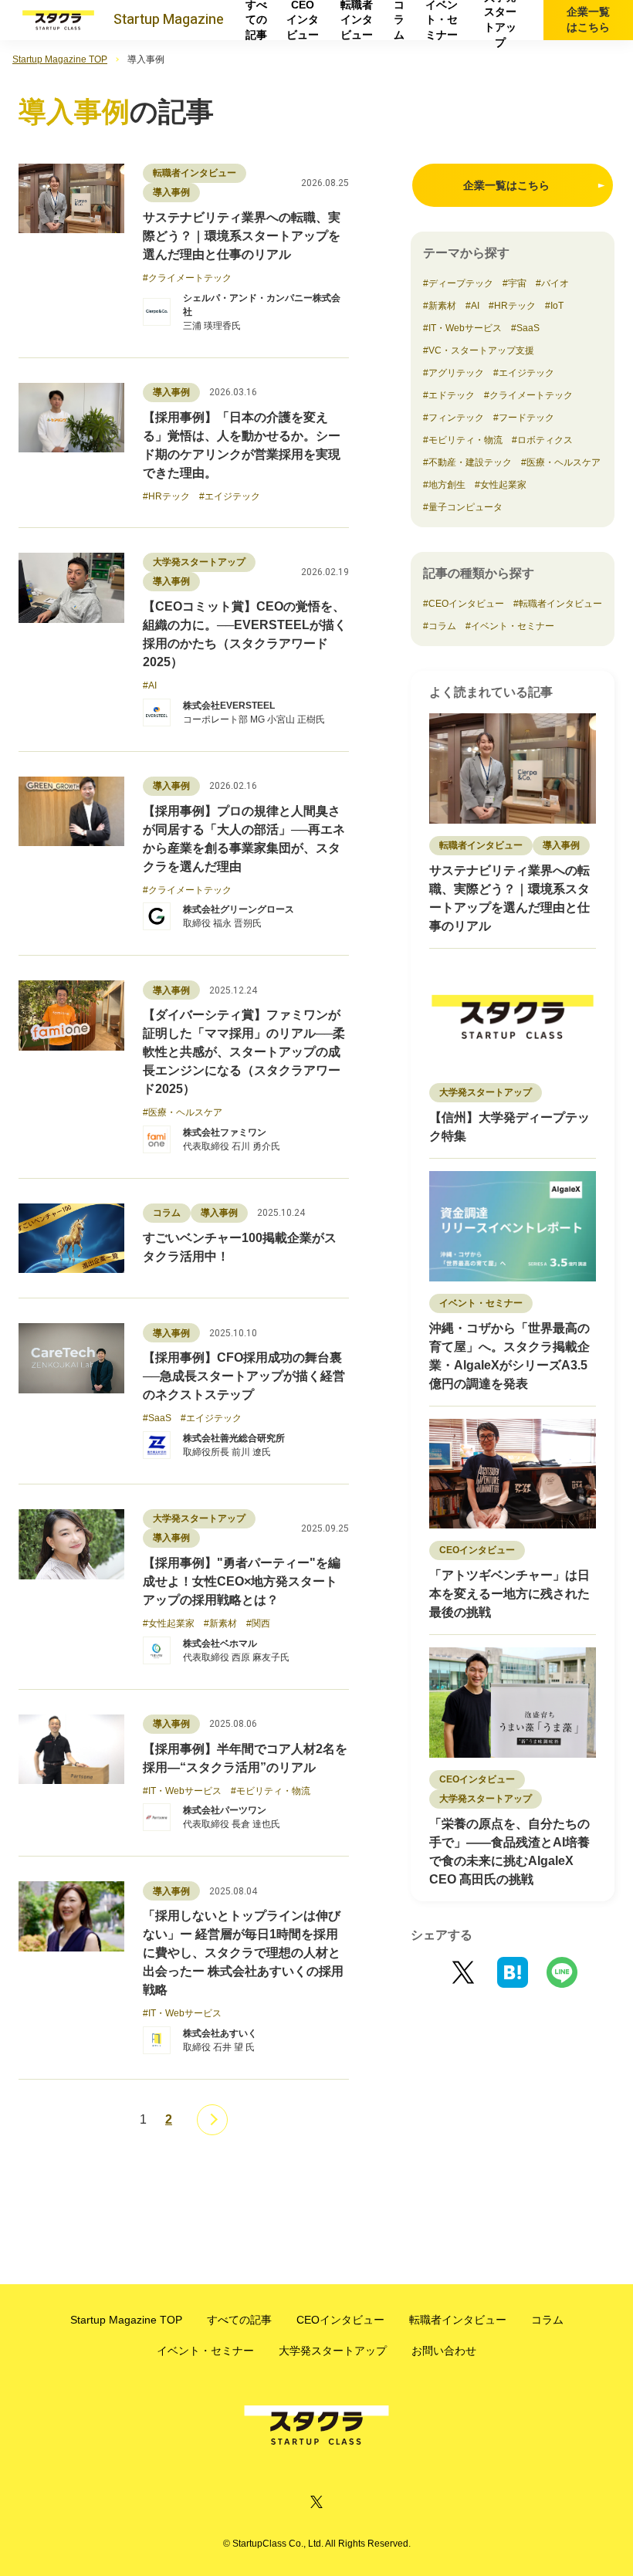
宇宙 (517, 283)
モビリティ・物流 (465, 440)
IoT (557, 306)
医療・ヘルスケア (564, 462)
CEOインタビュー (303, 20)
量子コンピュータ (465, 507)
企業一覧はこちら (588, 19)
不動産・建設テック (470, 462)
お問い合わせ (444, 2351)
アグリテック (456, 373)
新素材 (442, 306)
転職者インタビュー (357, 20)
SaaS (528, 328)
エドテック (452, 395)
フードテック (526, 418)
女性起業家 (503, 485)
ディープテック (461, 283)
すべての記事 (256, 20)
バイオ (555, 283)
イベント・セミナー (442, 20)
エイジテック (526, 373)
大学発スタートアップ (500, 20)
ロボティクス (545, 440)
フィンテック (456, 418)
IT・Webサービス (465, 328)
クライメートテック (531, 395)
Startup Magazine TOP (60, 59)
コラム (399, 20)
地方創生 (447, 485)
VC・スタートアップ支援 (481, 350)
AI (475, 306)
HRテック (515, 306)
